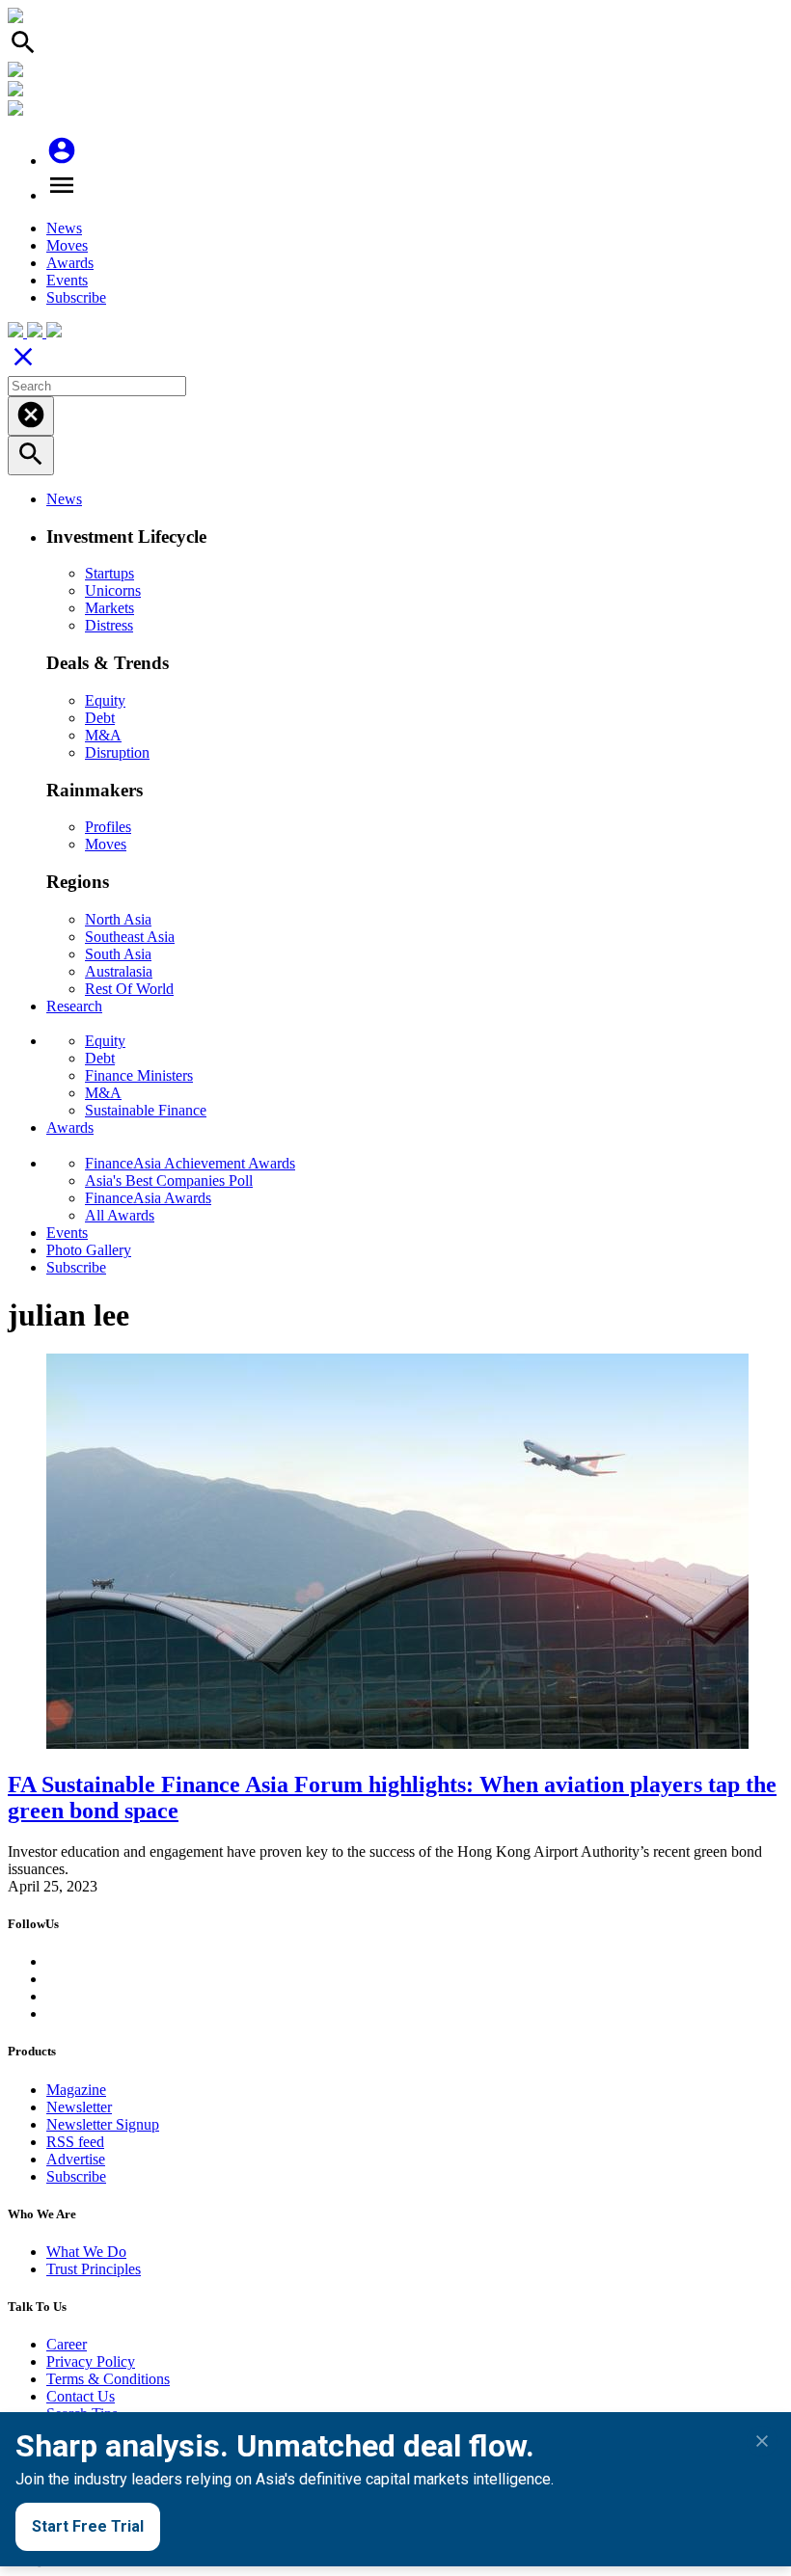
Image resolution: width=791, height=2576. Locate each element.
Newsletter (79, 2107)
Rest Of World (129, 989)
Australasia (119, 971)
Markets (109, 608)
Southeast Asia (130, 937)
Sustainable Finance (146, 1110)
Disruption (117, 752)
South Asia (118, 954)
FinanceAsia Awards (148, 1198)
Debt (100, 718)
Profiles (108, 827)
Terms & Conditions (108, 2379)
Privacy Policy (91, 2361)
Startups (109, 573)
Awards (70, 263)
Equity (105, 700)
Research (74, 1006)
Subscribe (76, 297)
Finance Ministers (139, 1075)
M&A (103, 735)
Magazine (76, 2090)
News (64, 228)
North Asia (118, 919)
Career (67, 2344)
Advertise (76, 2159)
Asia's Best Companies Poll (169, 1181)
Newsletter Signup (103, 2124)
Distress (109, 625)
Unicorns (113, 590)
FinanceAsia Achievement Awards (190, 1163)
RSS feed (75, 2142)
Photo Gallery (89, 1250)
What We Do (86, 2252)
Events (67, 280)
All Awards (120, 1215)
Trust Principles (94, 2269)
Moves (67, 245)
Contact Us (81, 2396)
